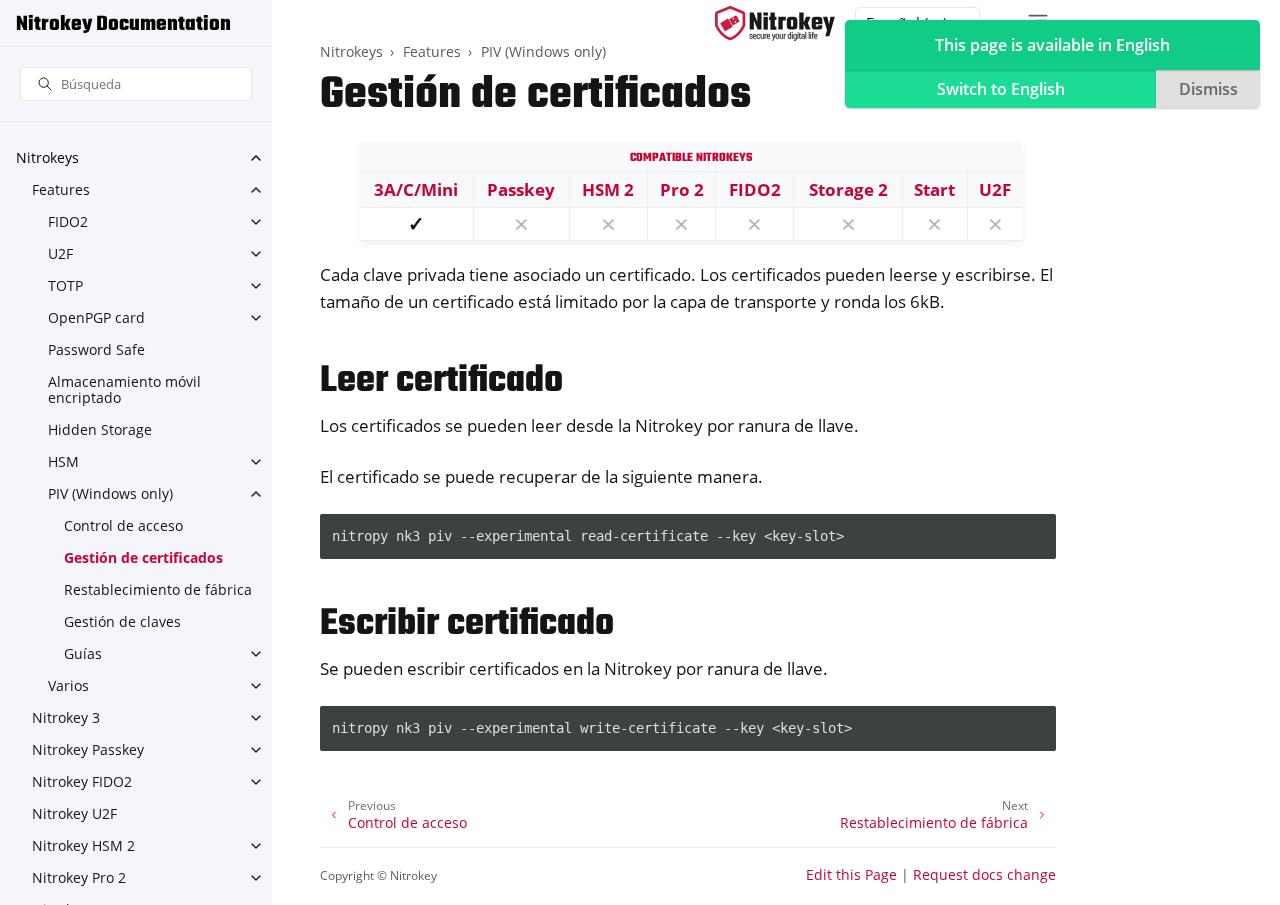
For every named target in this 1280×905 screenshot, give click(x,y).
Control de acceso (123, 525)
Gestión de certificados (143, 557)
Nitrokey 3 (66, 717)
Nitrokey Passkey (88, 749)
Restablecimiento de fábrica (158, 589)
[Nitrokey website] (775, 23)
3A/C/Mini (416, 189)
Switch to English (1001, 89)
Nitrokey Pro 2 (79, 877)
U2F (60, 253)
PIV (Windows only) (110, 493)
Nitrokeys (47, 157)
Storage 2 (848, 189)
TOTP (65, 285)
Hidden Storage (100, 429)
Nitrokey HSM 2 (83, 845)
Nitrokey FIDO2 (82, 781)
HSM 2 (608, 189)
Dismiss (1208, 89)
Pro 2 (682, 189)
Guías (83, 653)
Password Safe (96, 349)
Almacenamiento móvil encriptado (124, 389)
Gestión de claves (122, 621)
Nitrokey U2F (74, 813)
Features (61, 189)
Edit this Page (851, 874)
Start (934, 189)
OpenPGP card (96, 317)
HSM (63, 461)
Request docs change (984, 874)
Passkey (521, 189)
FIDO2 (68, 221)
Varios (68, 685)
